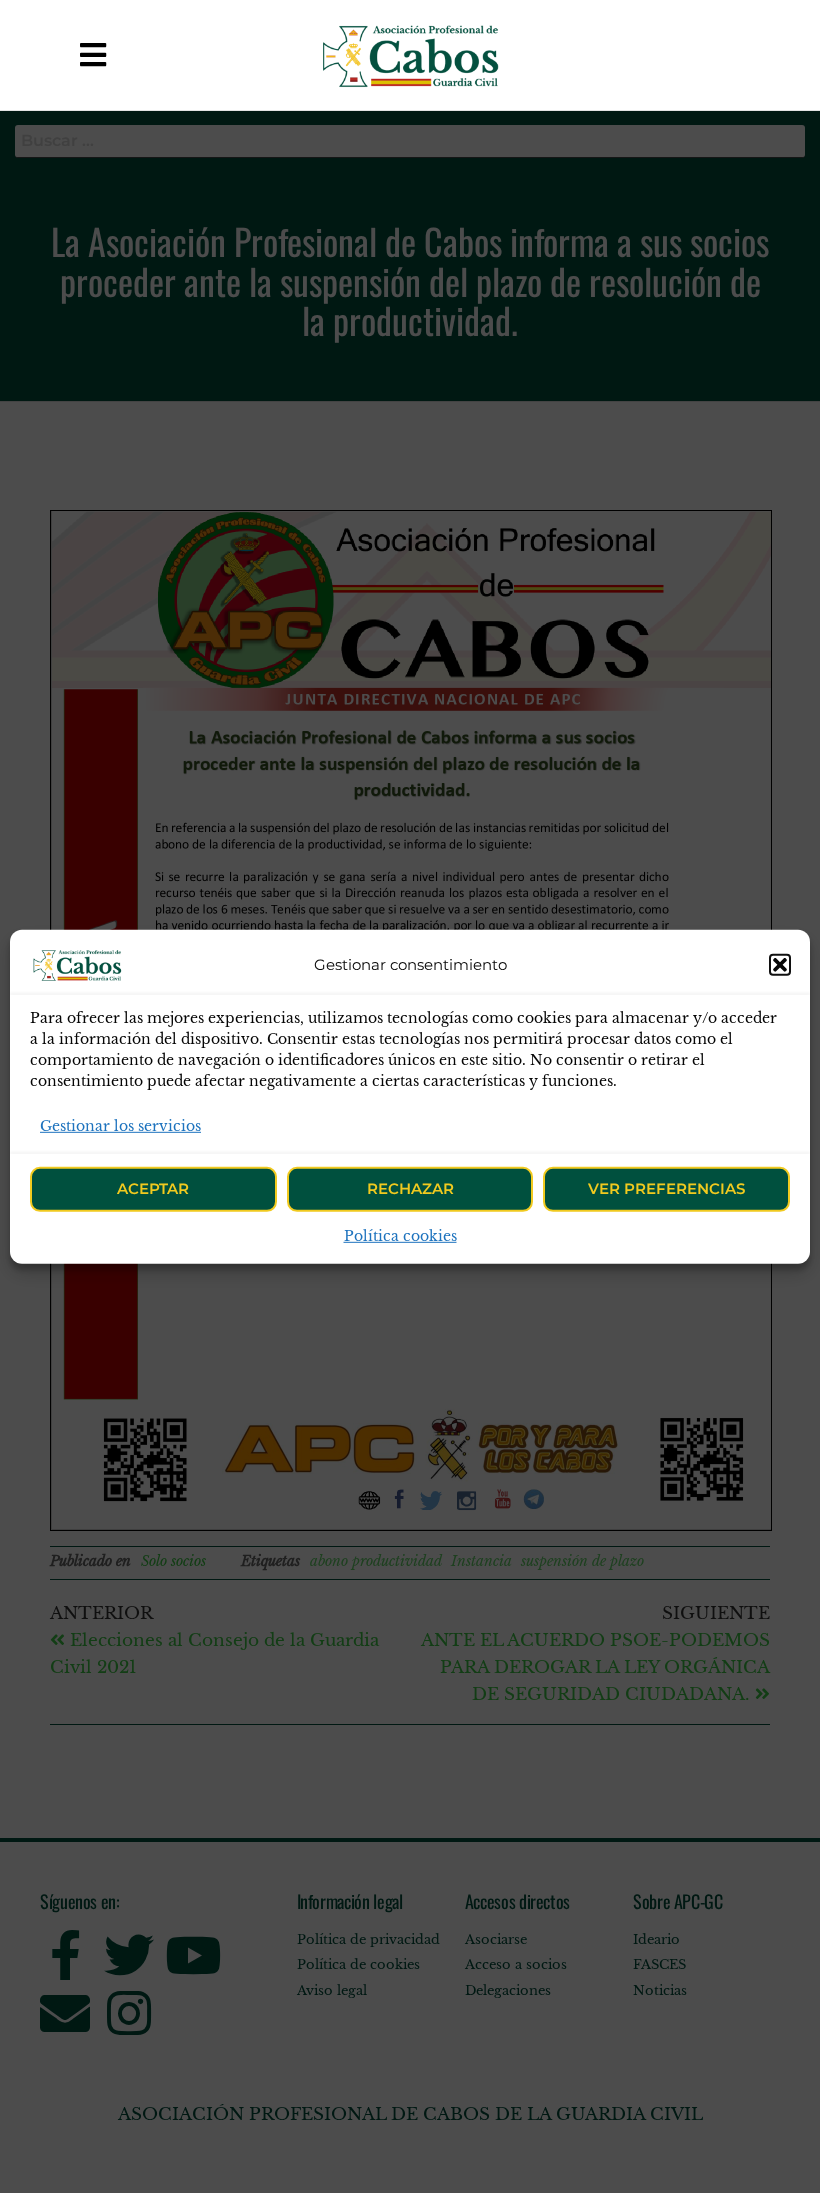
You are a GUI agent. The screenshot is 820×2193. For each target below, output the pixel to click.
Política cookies (400, 1236)
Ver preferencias (666, 1188)
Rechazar (410, 1188)
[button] (780, 964)
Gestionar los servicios (120, 1125)
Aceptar (153, 1188)
